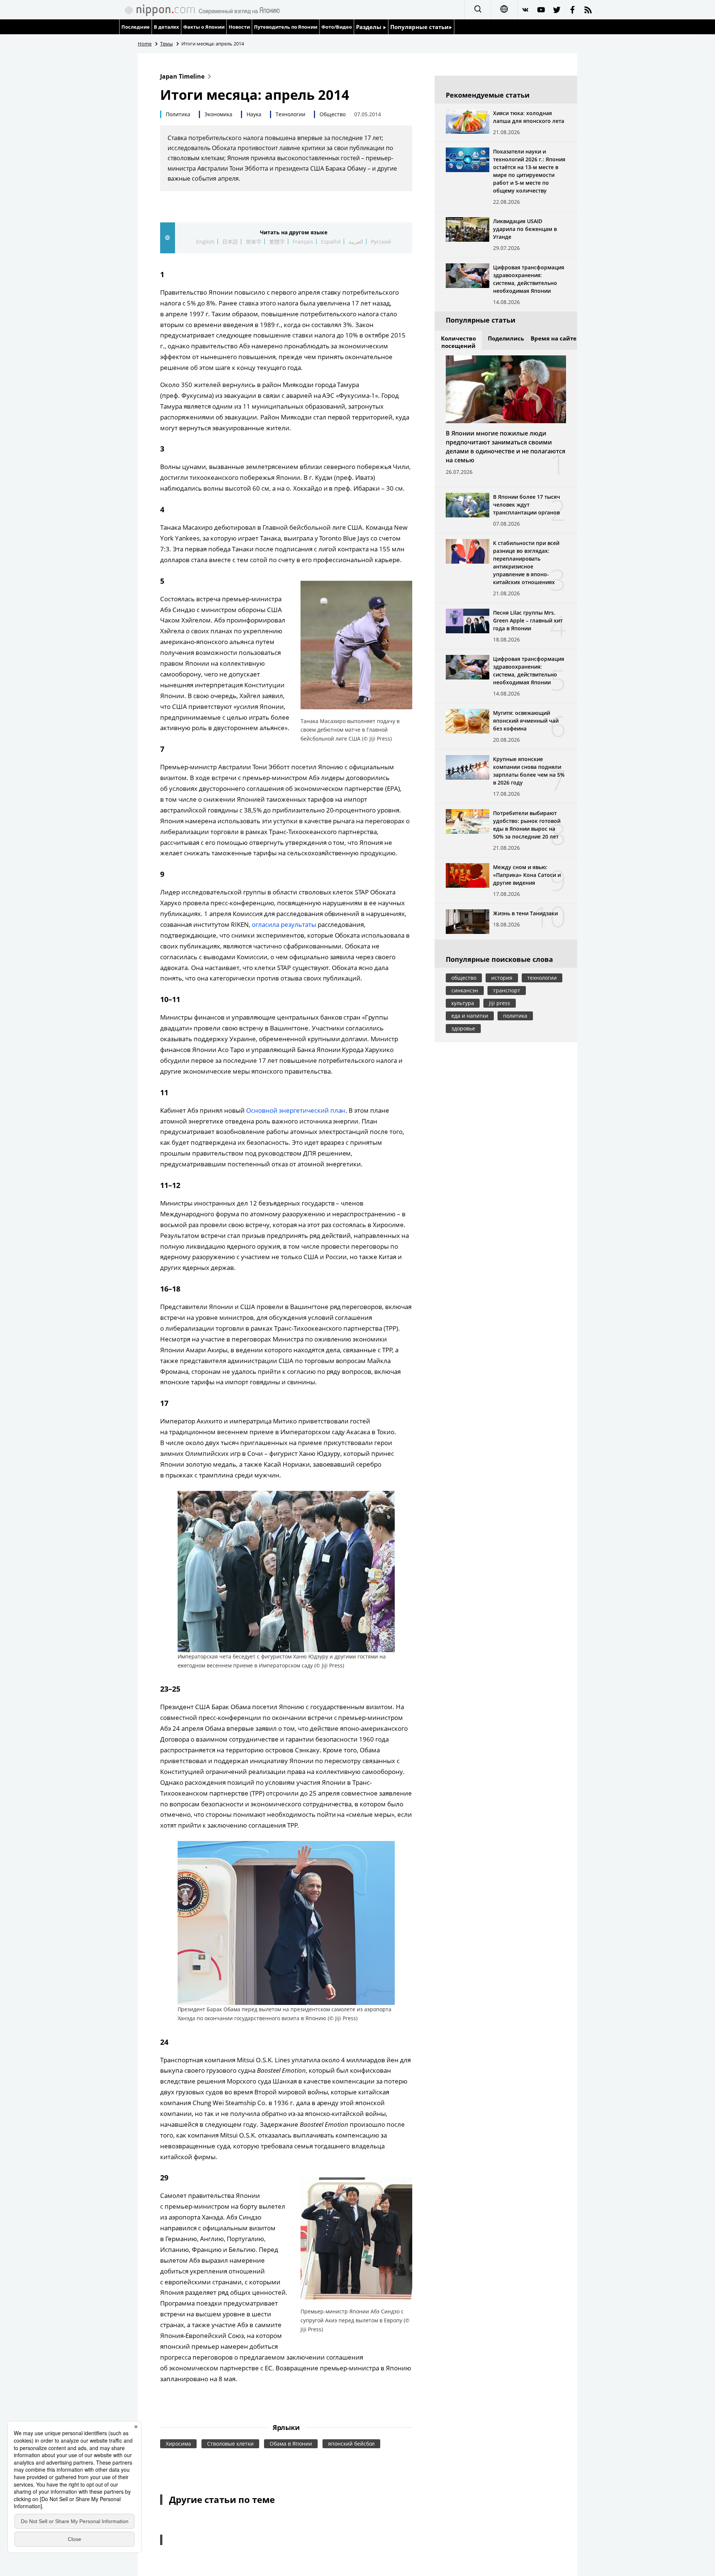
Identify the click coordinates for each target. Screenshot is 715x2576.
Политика (178, 114)
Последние (136, 27)
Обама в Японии (291, 2444)
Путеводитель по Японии (286, 27)
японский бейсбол (352, 2444)
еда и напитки (470, 1016)
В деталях (166, 27)
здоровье (463, 1028)
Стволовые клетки (230, 2444)
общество (464, 978)
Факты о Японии (204, 27)
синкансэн (465, 990)
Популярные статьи (420, 27)
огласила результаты (284, 924)
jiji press (500, 1003)
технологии (542, 978)
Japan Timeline (182, 76)
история (502, 978)
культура (463, 1003)
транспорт (507, 990)
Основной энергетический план (296, 1110)
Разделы (369, 27)
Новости (239, 27)
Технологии (290, 114)
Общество (333, 114)
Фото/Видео (337, 27)
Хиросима (178, 2444)
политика (515, 1016)
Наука (254, 114)
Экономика (218, 114)
